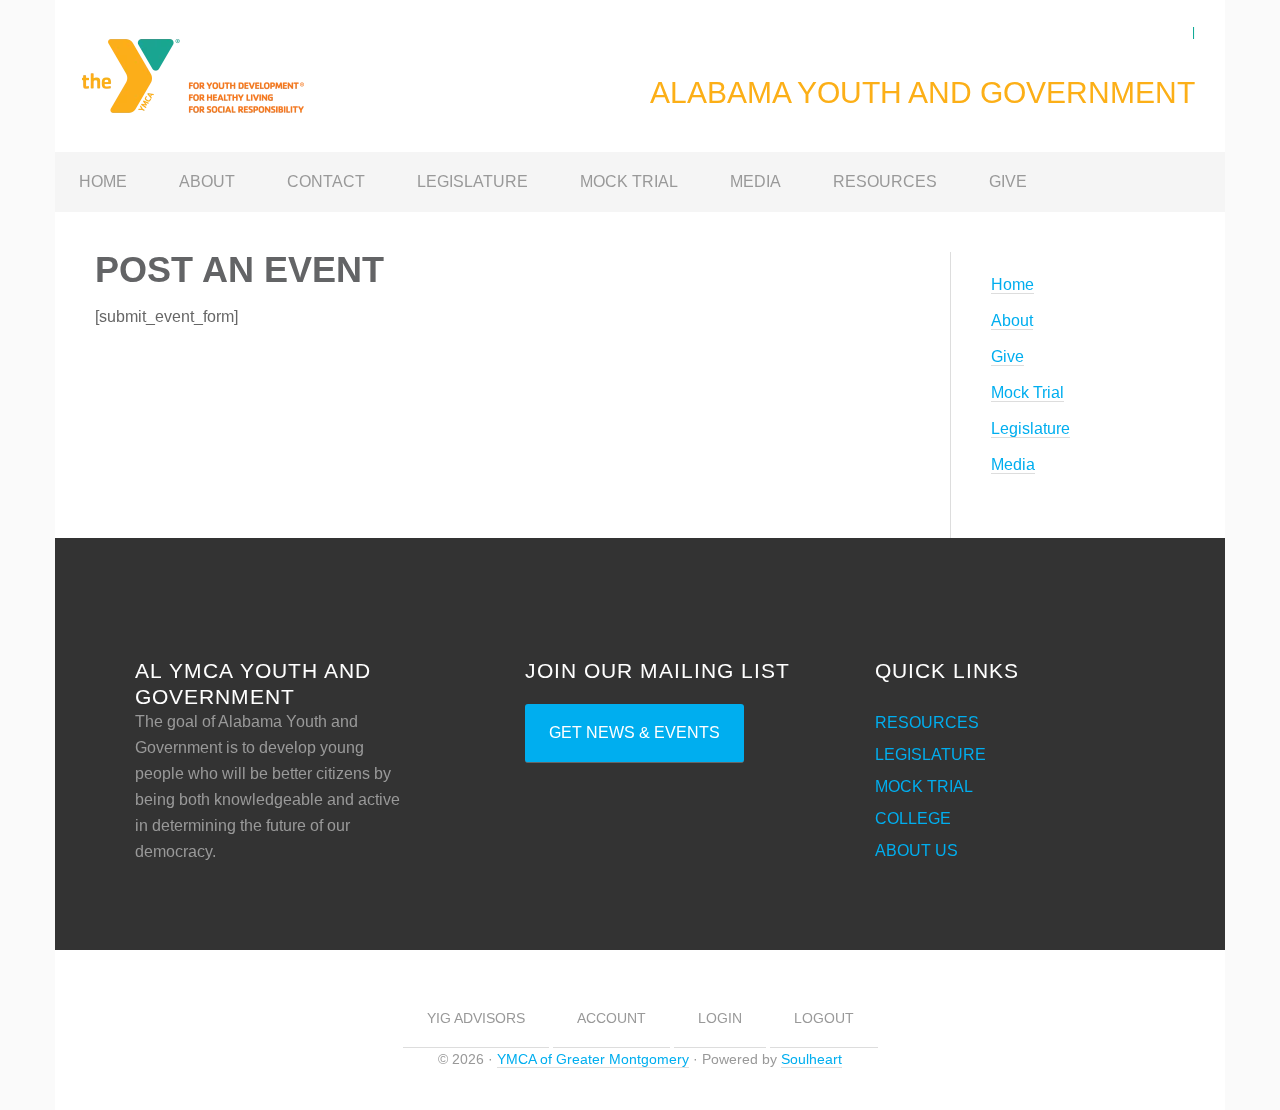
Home (1012, 284)
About (1012, 320)
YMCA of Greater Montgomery (593, 1059)
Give (1007, 356)
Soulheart (811, 1059)
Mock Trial (1027, 392)
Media (1013, 464)
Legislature (1030, 428)
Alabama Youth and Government (215, 64)
